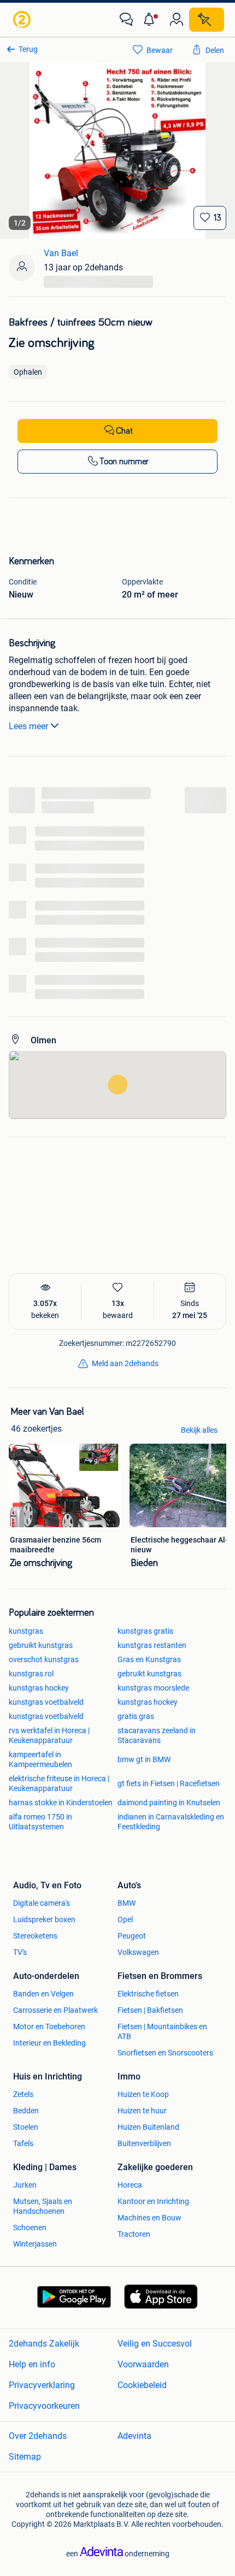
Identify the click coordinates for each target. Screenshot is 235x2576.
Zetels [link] (23, 2094)
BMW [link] (127, 1903)
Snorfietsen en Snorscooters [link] (165, 2053)
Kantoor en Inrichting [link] (153, 2201)
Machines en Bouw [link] (149, 2218)
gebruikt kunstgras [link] (41, 1645)
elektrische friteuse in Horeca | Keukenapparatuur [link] (59, 1783)
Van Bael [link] (61, 253)
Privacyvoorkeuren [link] (44, 2406)
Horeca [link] (130, 2185)
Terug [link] (28, 49)
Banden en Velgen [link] (43, 1994)
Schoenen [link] (30, 2228)
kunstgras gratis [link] (145, 1631)
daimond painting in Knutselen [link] (169, 1803)
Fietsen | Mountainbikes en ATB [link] (162, 2031)
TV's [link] (20, 1952)
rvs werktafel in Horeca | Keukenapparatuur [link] (49, 1735)
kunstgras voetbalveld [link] (46, 1702)
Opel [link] (125, 1919)
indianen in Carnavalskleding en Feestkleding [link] (171, 1822)
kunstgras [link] (26, 1631)
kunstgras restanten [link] (152, 1645)
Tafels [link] (23, 2143)
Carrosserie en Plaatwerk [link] (55, 2010)
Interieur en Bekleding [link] (49, 2043)
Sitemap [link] (25, 2457)
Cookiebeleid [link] (142, 2385)
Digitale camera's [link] (42, 1903)
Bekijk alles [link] (199, 1430)
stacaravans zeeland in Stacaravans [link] (157, 1735)
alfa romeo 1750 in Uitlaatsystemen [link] (40, 1822)
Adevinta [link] (134, 2436)
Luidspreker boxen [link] (44, 1919)
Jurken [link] (25, 2185)
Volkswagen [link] (138, 1952)
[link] (23, 20)
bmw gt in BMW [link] (144, 1759)
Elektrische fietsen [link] (148, 1994)
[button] (151, 20)
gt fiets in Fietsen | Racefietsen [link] (169, 1783)
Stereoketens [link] (35, 1936)
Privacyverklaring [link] (42, 2385)
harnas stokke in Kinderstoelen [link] (61, 1803)
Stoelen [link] (26, 2127)
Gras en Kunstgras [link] (149, 1659)
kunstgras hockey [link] (39, 1688)
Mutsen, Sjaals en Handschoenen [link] (43, 2206)
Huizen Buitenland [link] (148, 2127)
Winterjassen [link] (35, 2244)
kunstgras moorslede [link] (153, 1688)
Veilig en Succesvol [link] (155, 2344)
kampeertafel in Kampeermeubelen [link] (40, 1759)
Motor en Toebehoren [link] (49, 2026)
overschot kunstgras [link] (44, 1659)
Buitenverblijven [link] (144, 2143)
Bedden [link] (26, 2111)
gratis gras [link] (136, 1716)
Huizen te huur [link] (142, 2111)
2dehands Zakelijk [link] (44, 2344)
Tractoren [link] (134, 2234)
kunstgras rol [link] (31, 1674)
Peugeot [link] (132, 1936)
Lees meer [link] (28, 726)
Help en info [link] (32, 2364)
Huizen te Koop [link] (143, 2094)
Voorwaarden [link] (143, 2364)
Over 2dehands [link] (38, 2436)
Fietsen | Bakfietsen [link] (150, 2010)
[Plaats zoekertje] (207, 20)
